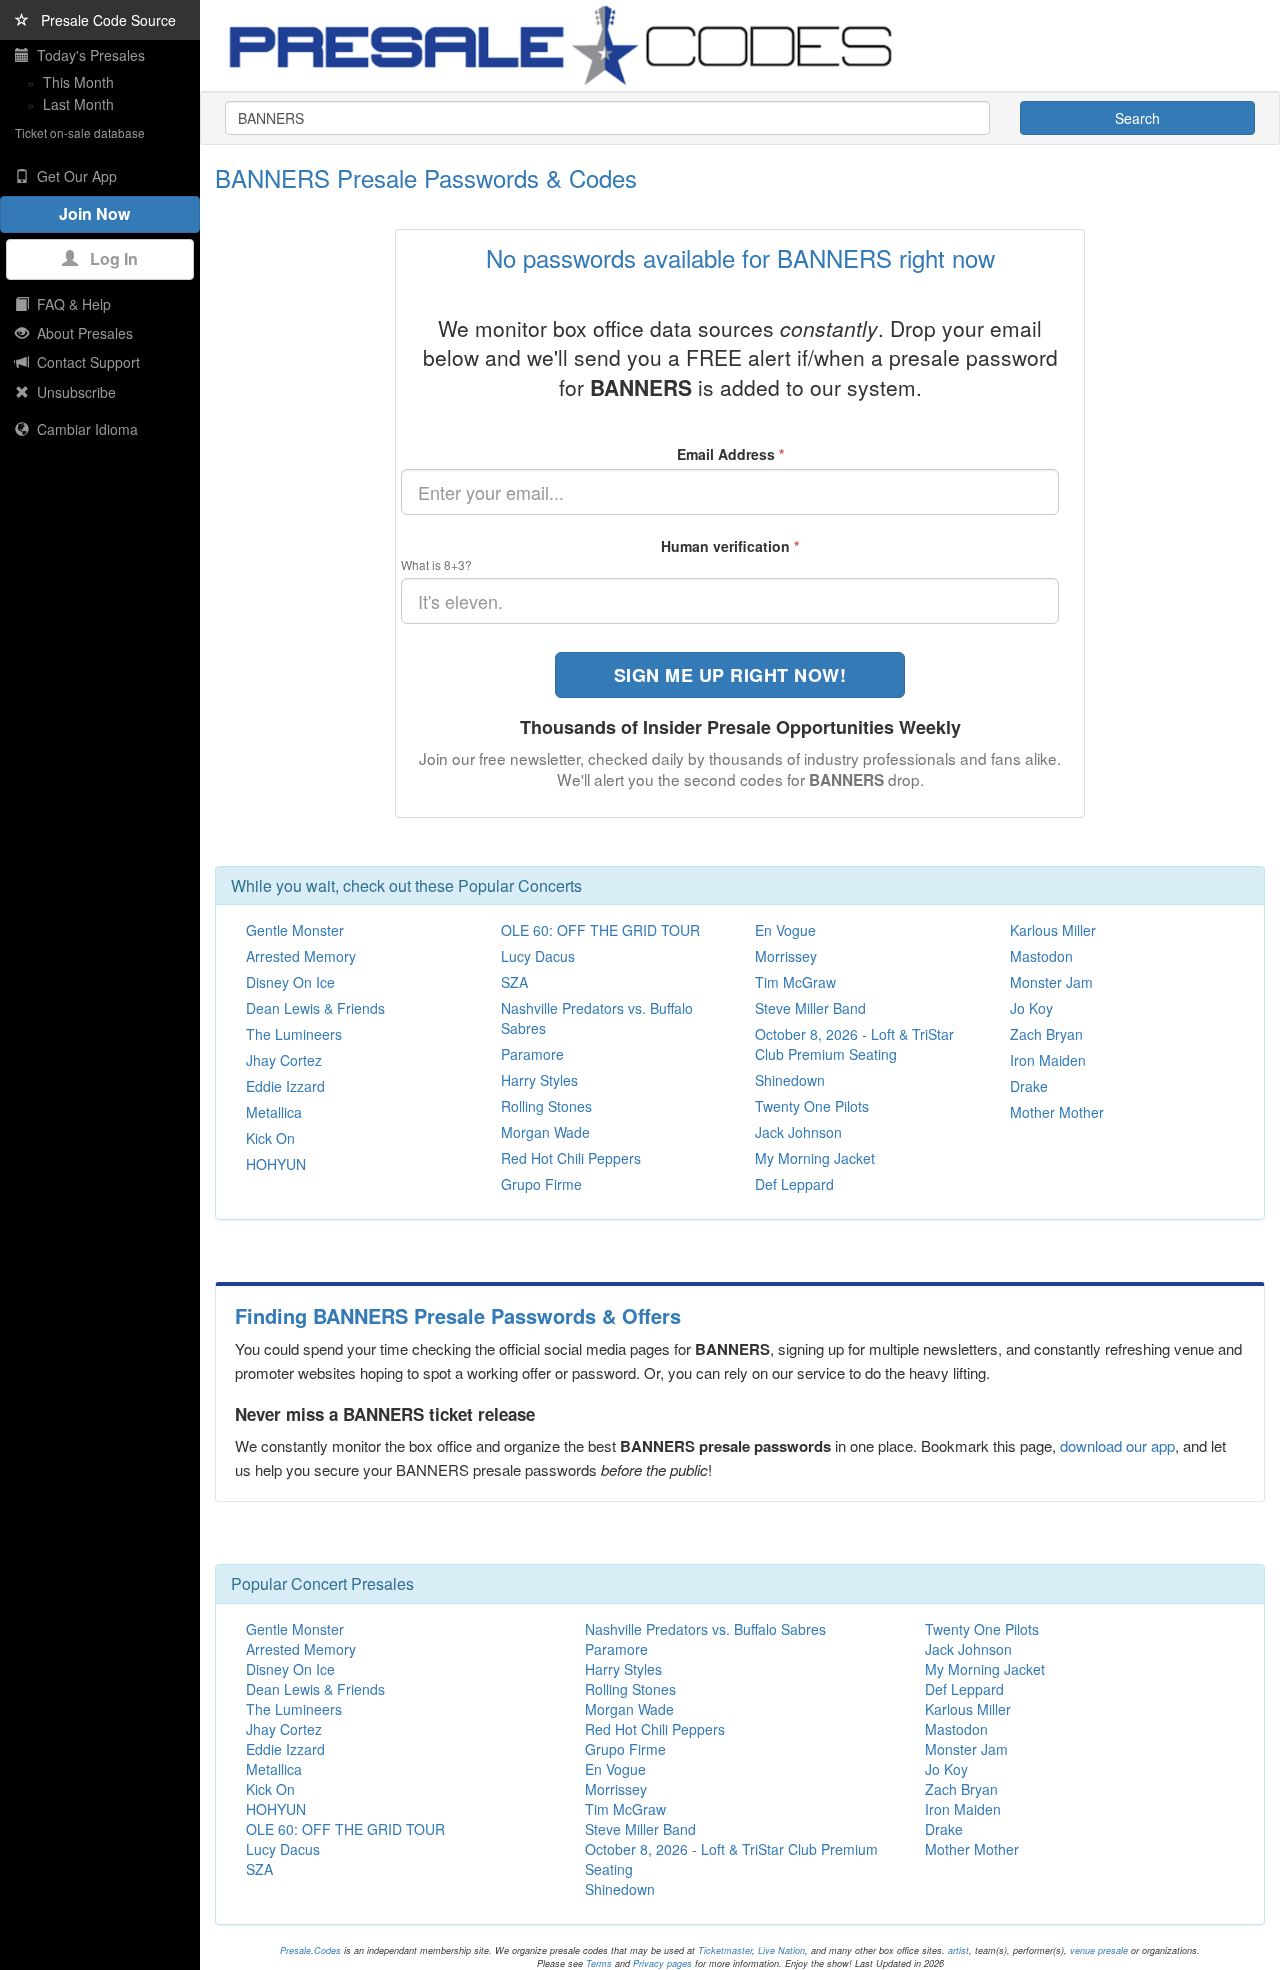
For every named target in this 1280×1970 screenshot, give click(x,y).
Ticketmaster (725, 1950)
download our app (1117, 1445)
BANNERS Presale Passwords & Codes (426, 177)
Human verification (730, 546)
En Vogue (785, 930)
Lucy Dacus (538, 956)
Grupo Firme (541, 1184)
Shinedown (790, 1080)
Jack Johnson (798, 1132)
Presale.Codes (310, 1950)
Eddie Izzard (285, 1086)
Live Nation (781, 1950)
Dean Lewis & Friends (315, 1008)
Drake (1029, 1086)
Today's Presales (87, 55)
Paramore (532, 1054)
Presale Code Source (102, 20)
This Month (78, 82)
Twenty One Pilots (812, 1106)
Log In (108, 258)
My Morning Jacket (815, 1158)
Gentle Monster (295, 930)
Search (1137, 118)
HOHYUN (276, 1164)
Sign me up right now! (730, 675)
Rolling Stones (546, 1106)
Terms (599, 1963)
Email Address (730, 454)
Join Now (100, 213)
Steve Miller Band (810, 1008)
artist (958, 1950)
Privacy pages (662, 1963)
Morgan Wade (545, 1132)
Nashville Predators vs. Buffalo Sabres (705, 1629)
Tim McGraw (795, 982)
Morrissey (786, 956)
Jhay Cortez (284, 1060)
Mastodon (1041, 956)
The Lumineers (294, 1034)
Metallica (274, 1112)
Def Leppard (794, 1184)
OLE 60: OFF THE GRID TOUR (600, 930)
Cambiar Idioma (83, 429)
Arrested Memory (301, 956)
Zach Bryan (1046, 1034)
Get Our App (73, 176)
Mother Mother (1057, 1112)
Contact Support (84, 362)
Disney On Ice (290, 982)
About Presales (81, 333)
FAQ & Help (70, 304)
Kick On (270, 1138)
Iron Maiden (1048, 1060)
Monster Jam (1051, 982)
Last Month (78, 104)
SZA (514, 982)
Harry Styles (539, 1080)
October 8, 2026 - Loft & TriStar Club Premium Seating (854, 1044)
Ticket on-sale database (80, 132)
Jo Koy (1031, 1008)
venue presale (1099, 1950)
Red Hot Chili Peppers (571, 1158)
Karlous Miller (1053, 930)
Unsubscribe (72, 392)
